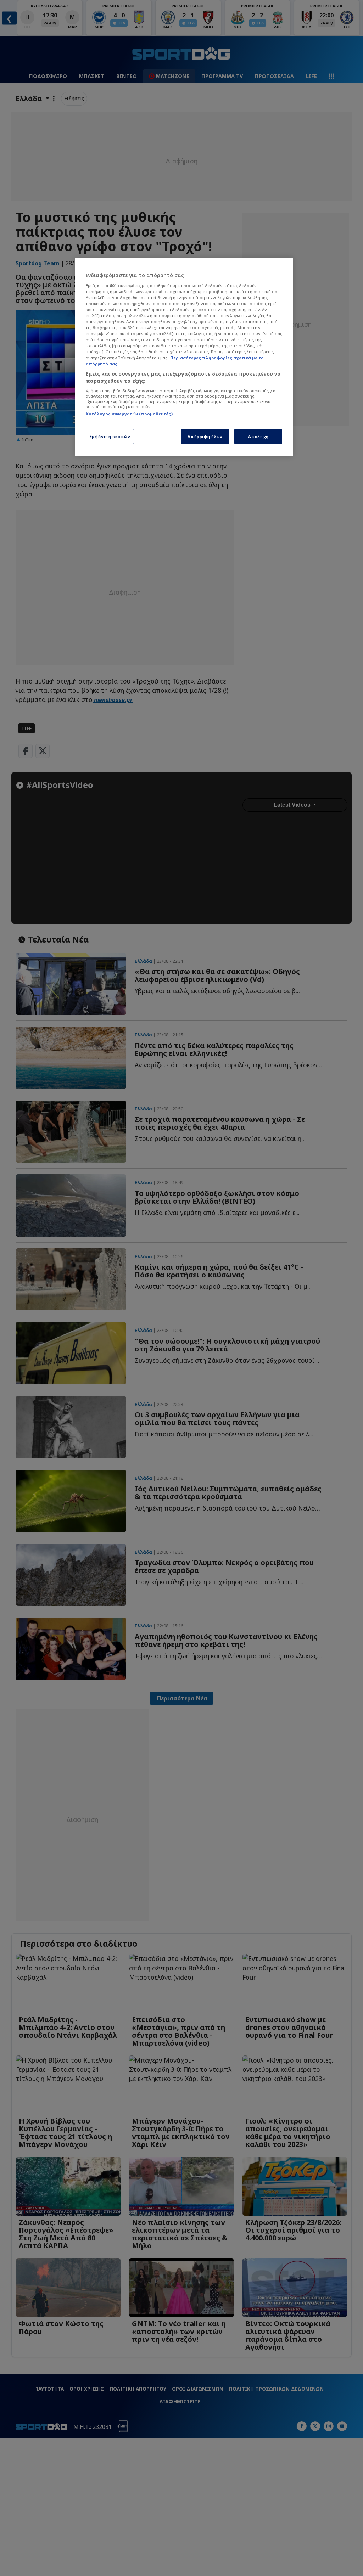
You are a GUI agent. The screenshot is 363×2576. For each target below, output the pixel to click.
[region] (184, 357)
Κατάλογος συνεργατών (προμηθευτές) (129, 414)
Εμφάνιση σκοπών (110, 436)
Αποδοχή (258, 436)
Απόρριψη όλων (205, 436)
